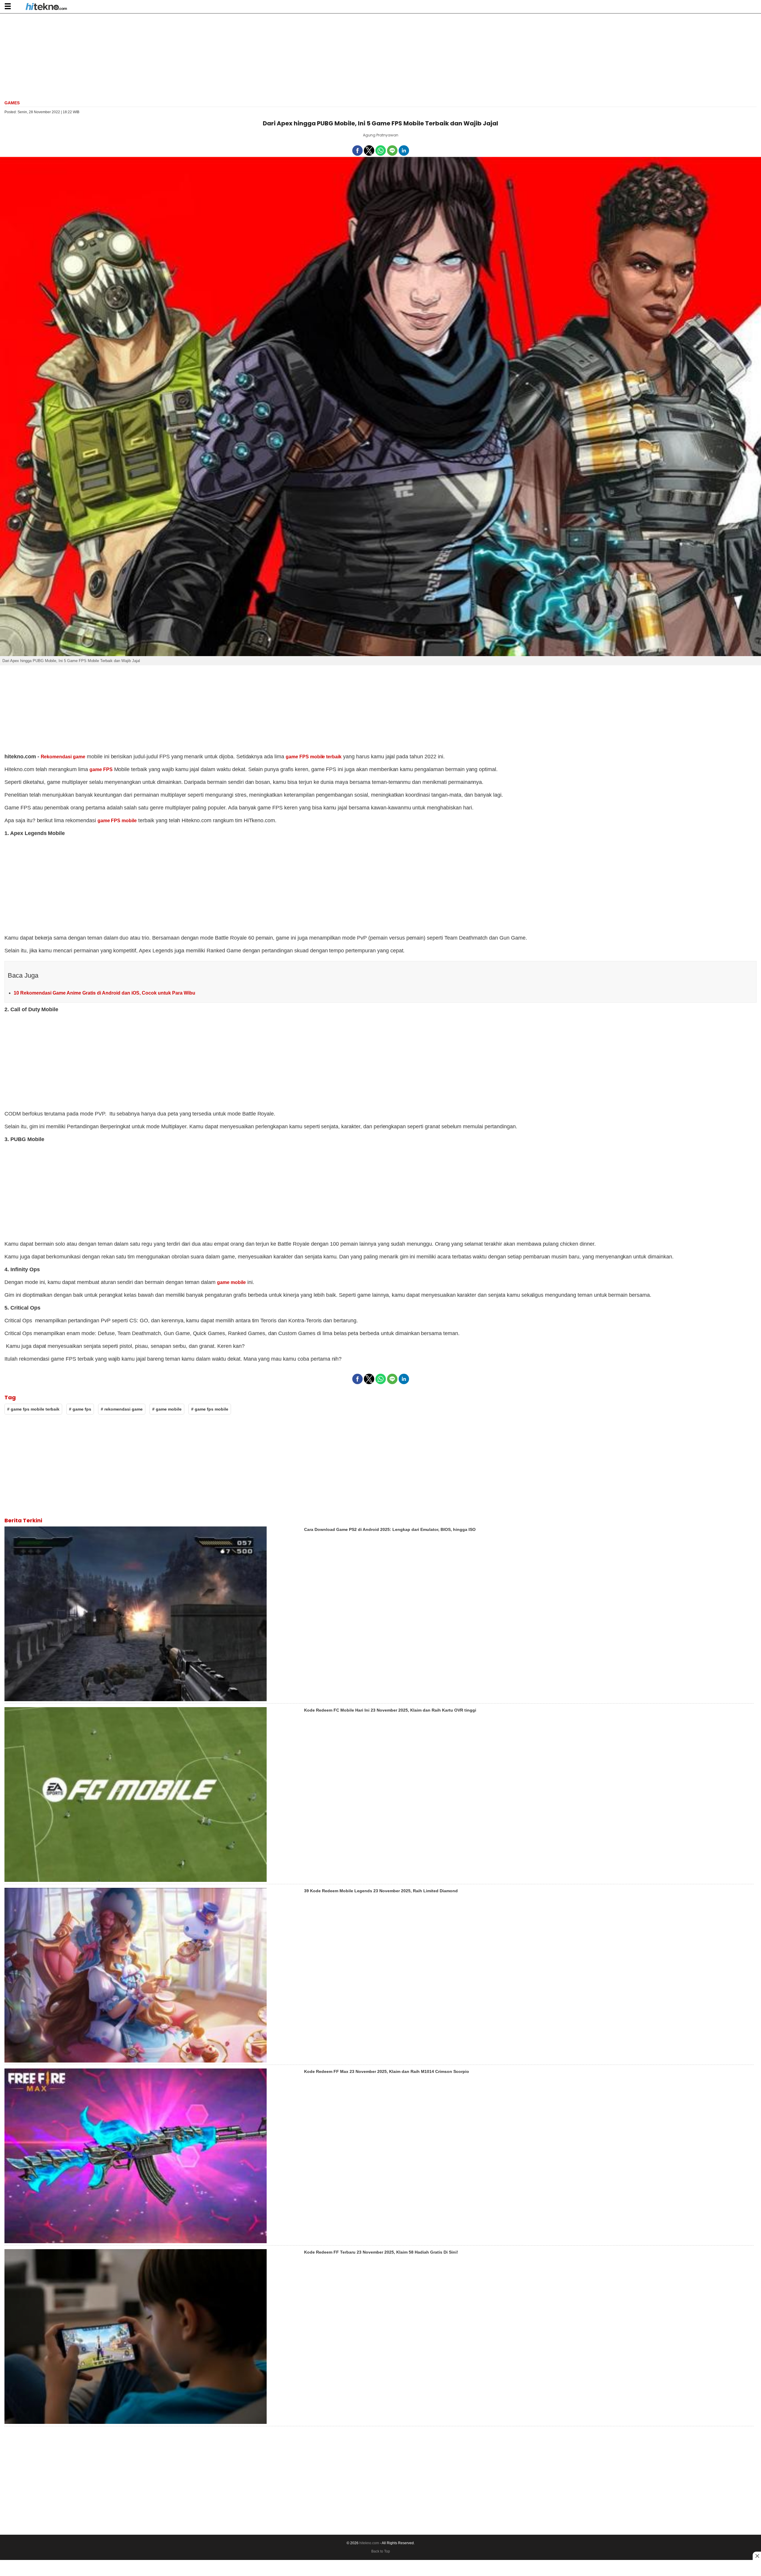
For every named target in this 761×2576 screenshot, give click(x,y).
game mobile (231, 1282)
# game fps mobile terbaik (33, 1409)
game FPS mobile (117, 821)
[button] (8, 6)
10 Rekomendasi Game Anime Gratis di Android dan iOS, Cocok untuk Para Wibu (104, 993)
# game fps (80, 1409)
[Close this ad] (757, 2556)
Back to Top (381, 2551)
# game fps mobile (210, 1409)
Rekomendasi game (63, 757)
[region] (380, 56)
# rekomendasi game (122, 1409)
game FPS (101, 769)
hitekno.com (369, 2543)
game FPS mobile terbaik (314, 757)
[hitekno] (46, 7)
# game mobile (167, 1409)
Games (12, 103)
